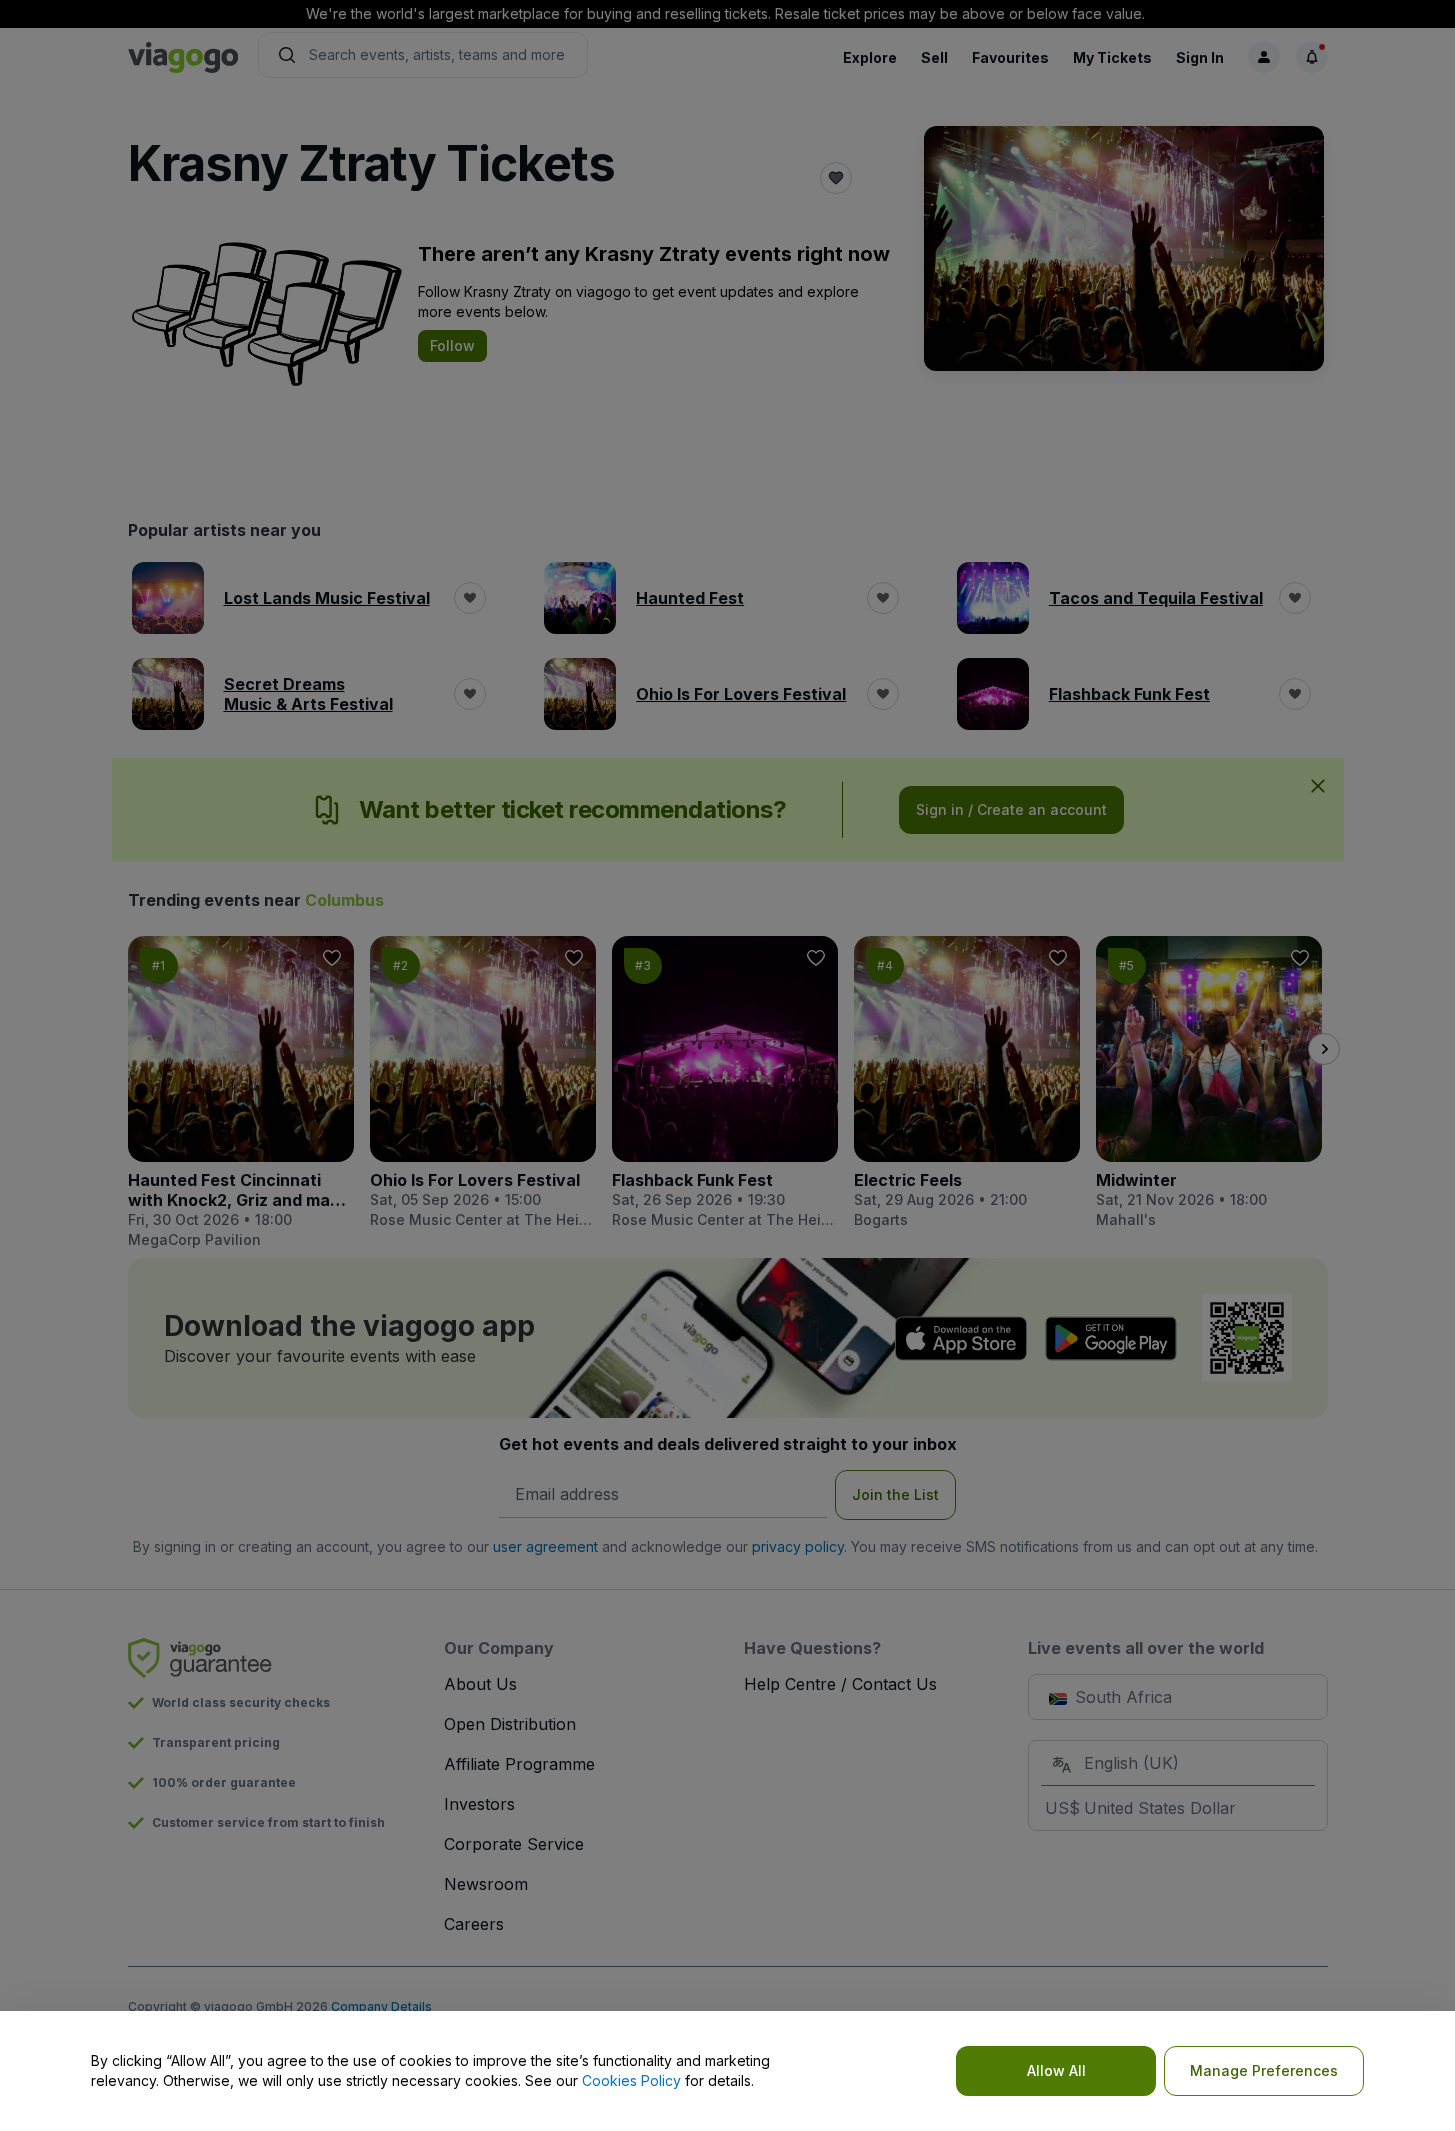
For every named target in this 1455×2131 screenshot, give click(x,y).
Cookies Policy (631, 2080)
